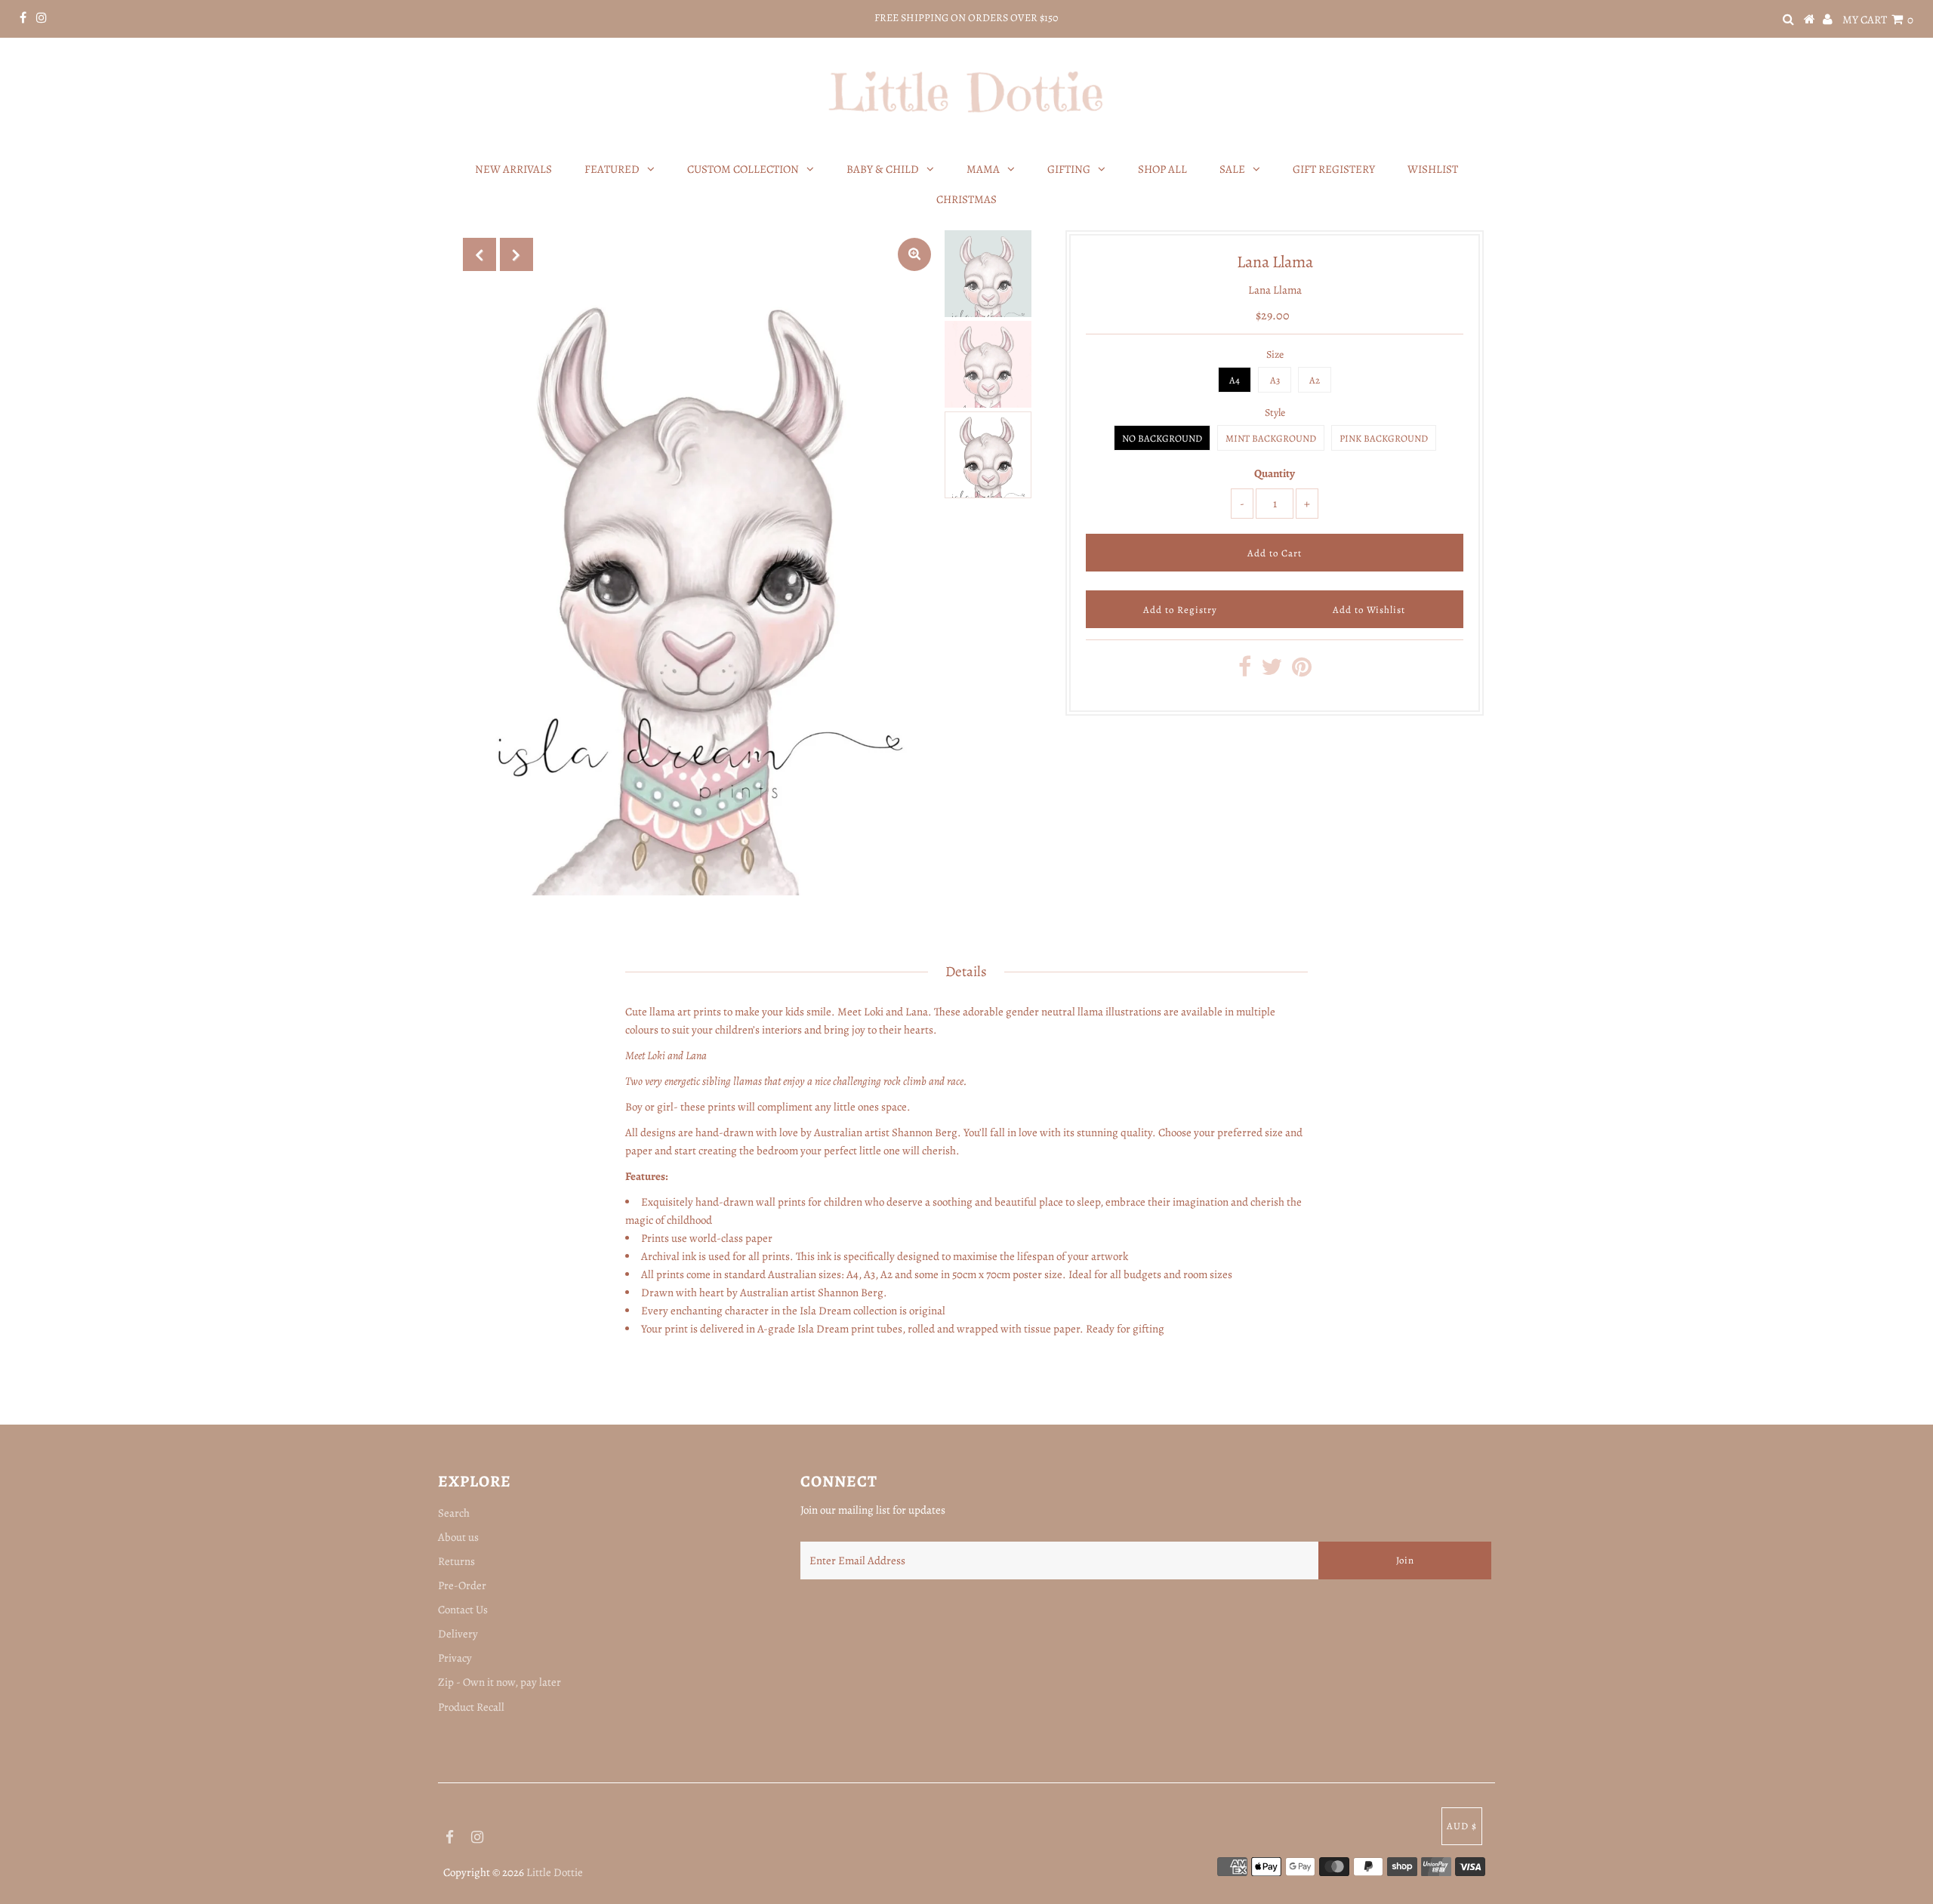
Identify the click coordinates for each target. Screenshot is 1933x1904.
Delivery (458, 1634)
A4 (1235, 380)
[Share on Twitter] (1272, 671)
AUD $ (1462, 1826)
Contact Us (463, 1610)
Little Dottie (555, 1872)
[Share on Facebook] (1245, 671)
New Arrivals (513, 169)
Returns (456, 1561)
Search (454, 1513)
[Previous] (479, 254)
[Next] (516, 254)
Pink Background (1384, 438)
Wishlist (1433, 169)
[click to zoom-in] (914, 254)
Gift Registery (1334, 169)
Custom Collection (743, 169)
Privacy (455, 1658)
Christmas (966, 199)
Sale (1232, 169)
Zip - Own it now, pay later (499, 1682)
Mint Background (1271, 438)
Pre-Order (462, 1585)
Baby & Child (883, 169)
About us (458, 1537)
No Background (1162, 438)
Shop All (1162, 169)
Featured (612, 169)
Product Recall (471, 1707)
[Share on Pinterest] (1302, 671)
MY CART (1878, 20)
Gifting (1069, 169)
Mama (983, 169)
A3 (1275, 380)
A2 (1315, 380)
